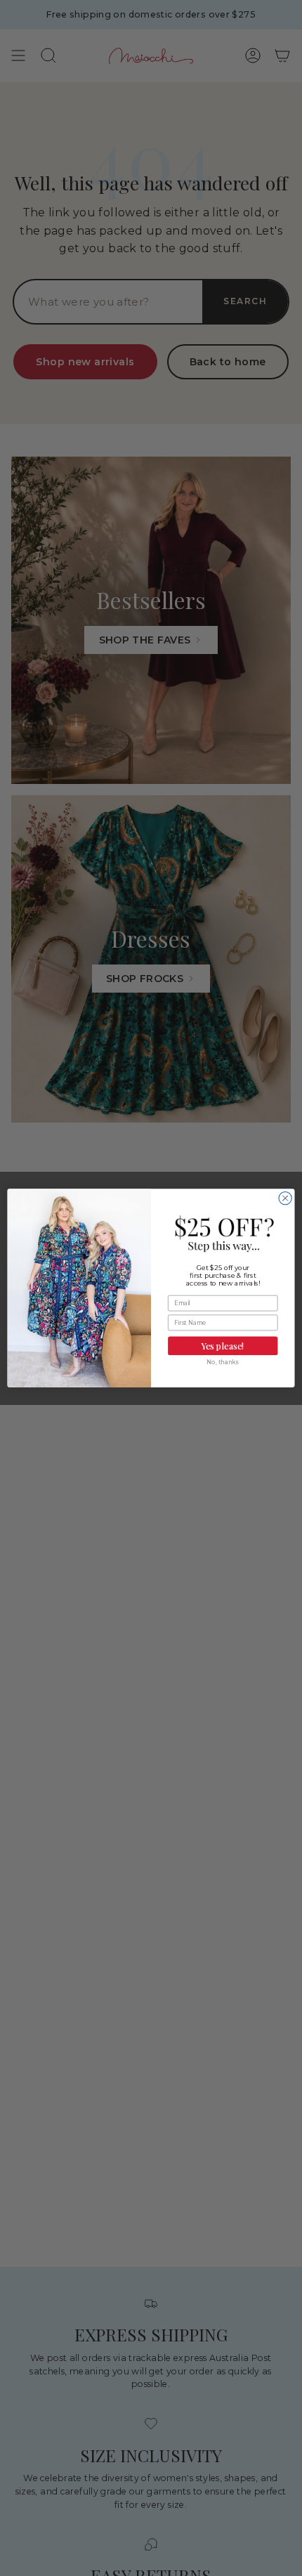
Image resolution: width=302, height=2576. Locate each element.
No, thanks (223, 1362)
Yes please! (223, 1346)
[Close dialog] (285, 1198)
